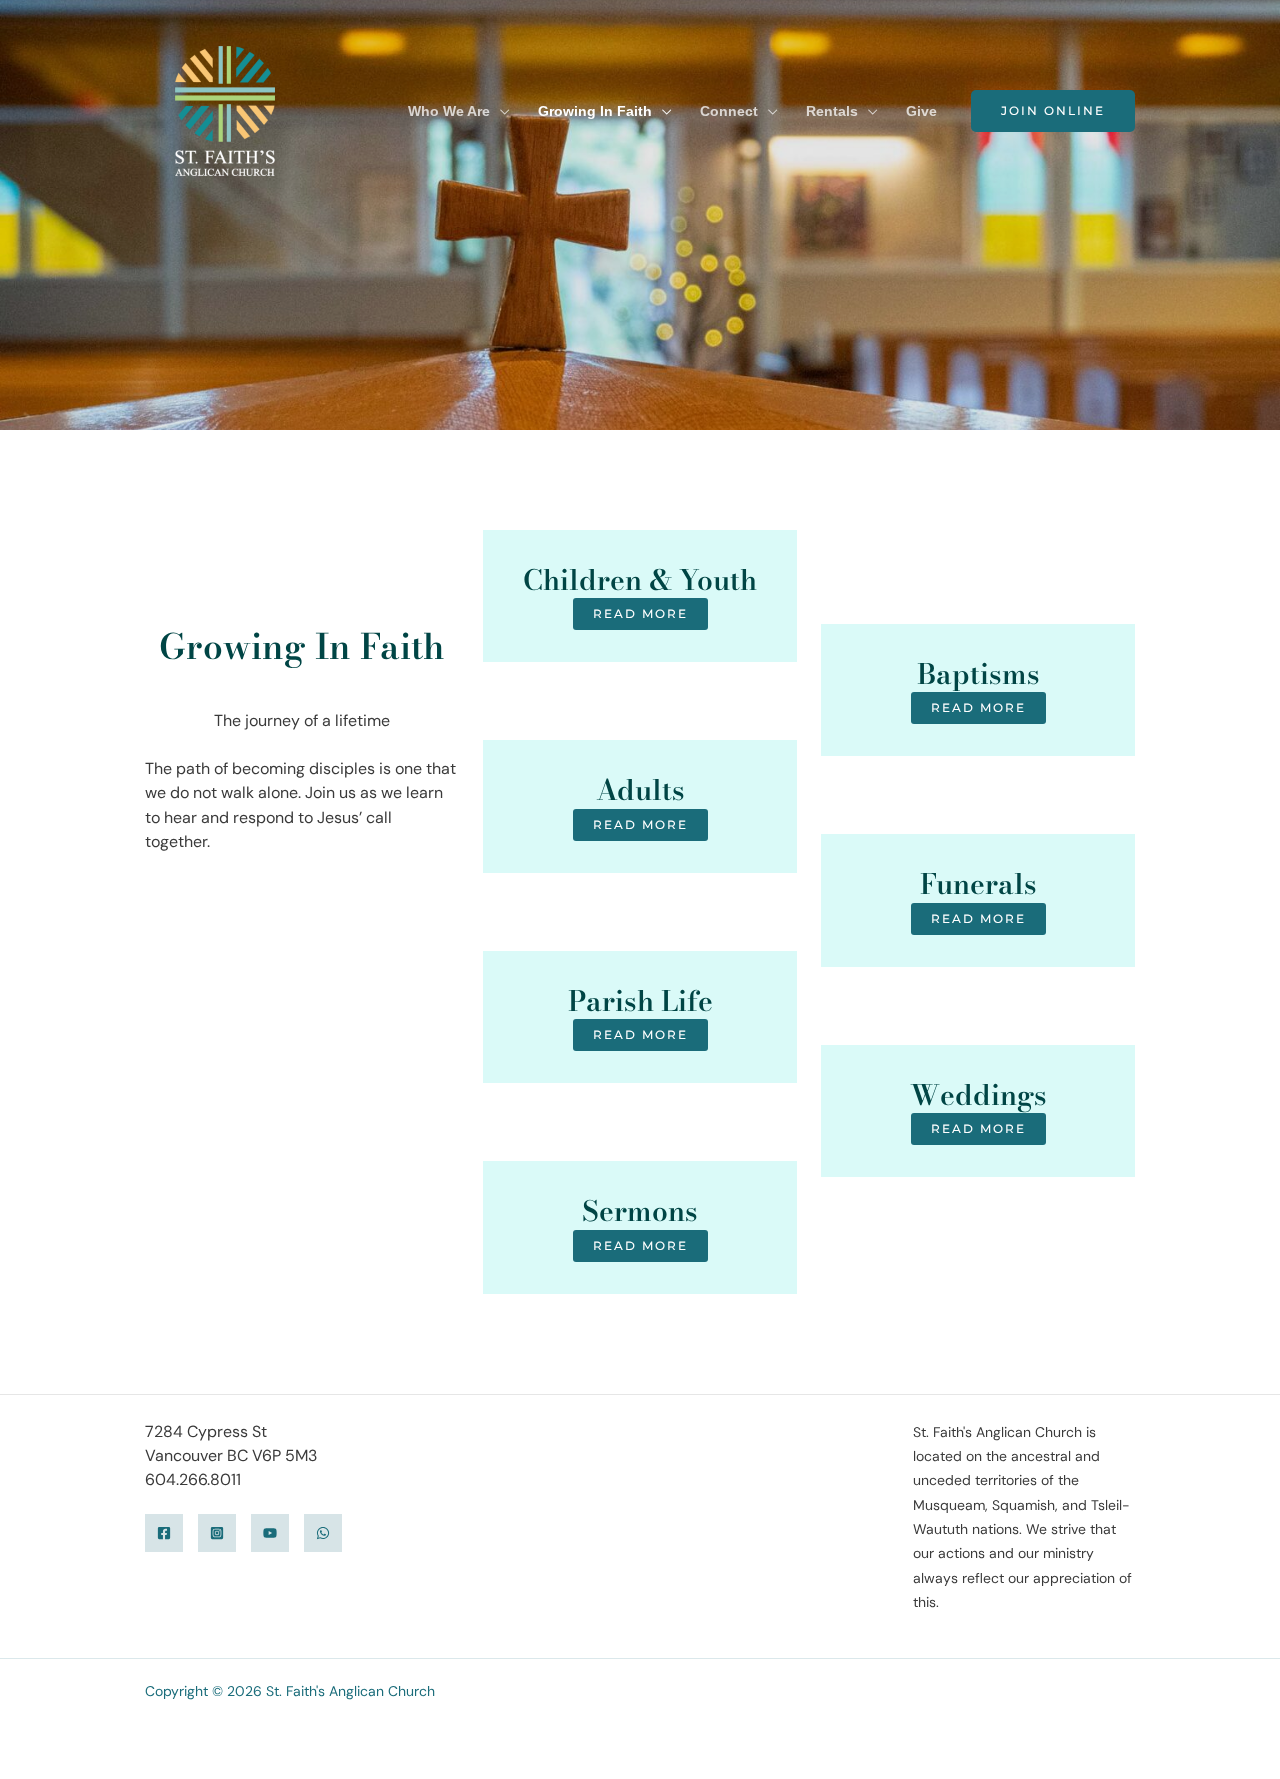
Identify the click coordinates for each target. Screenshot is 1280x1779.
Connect (729, 111)
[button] (1053, 111)
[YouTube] (270, 1533)
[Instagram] (217, 1533)
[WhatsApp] (323, 1533)
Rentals (832, 111)
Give (921, 111)
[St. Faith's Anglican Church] (225, 109)
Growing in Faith (595, 111)
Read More (640, 613)
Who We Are (449, 111)
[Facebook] (164, 1533)
